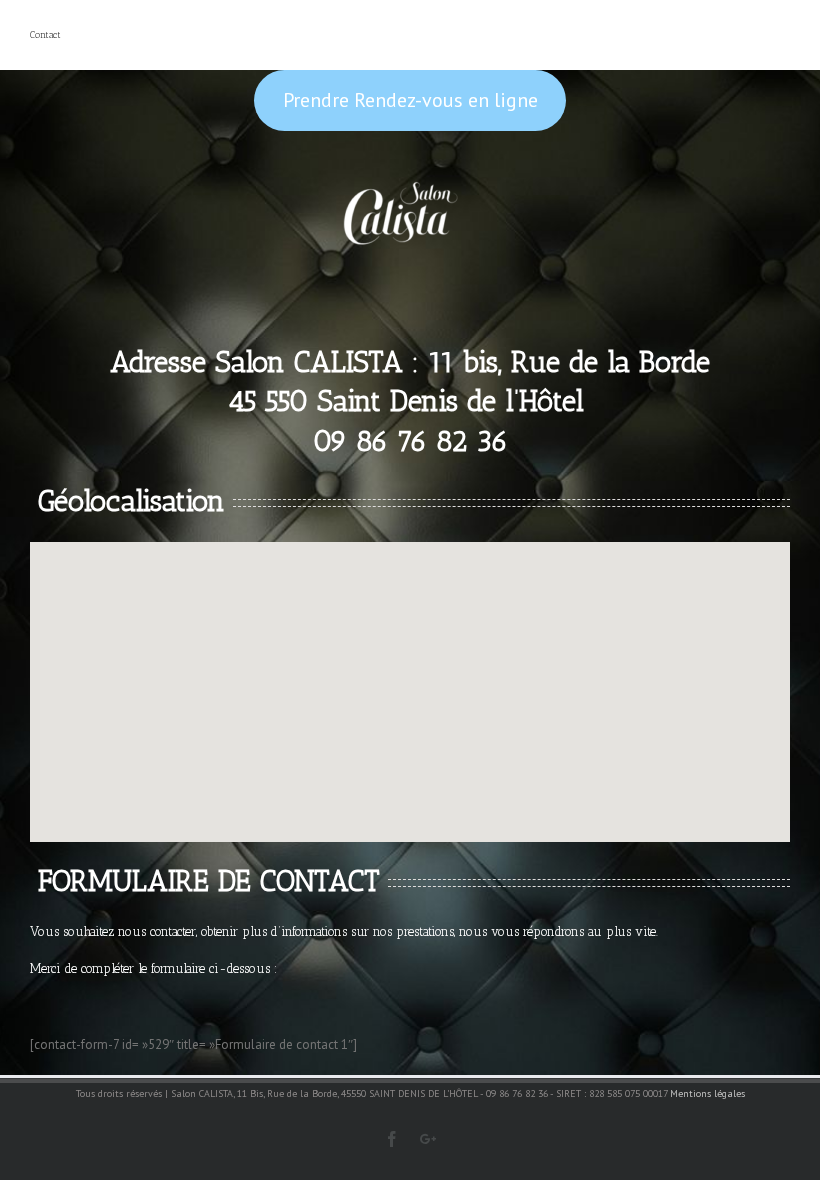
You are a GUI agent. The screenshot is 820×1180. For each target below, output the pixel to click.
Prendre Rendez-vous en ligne (410, 100)
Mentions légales (707, 1093)
